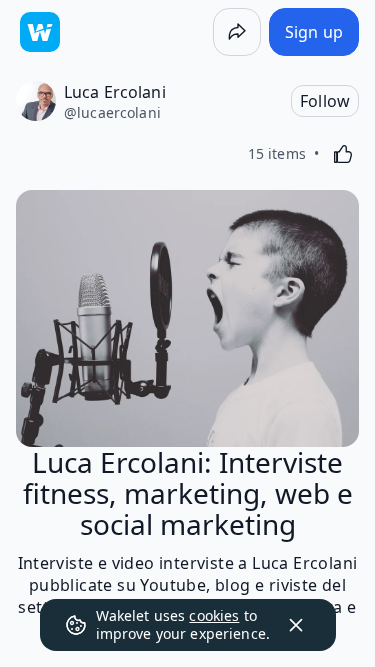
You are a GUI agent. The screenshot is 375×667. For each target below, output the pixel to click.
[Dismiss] (296, 625)
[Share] (237, 32)
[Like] (343, 154)
